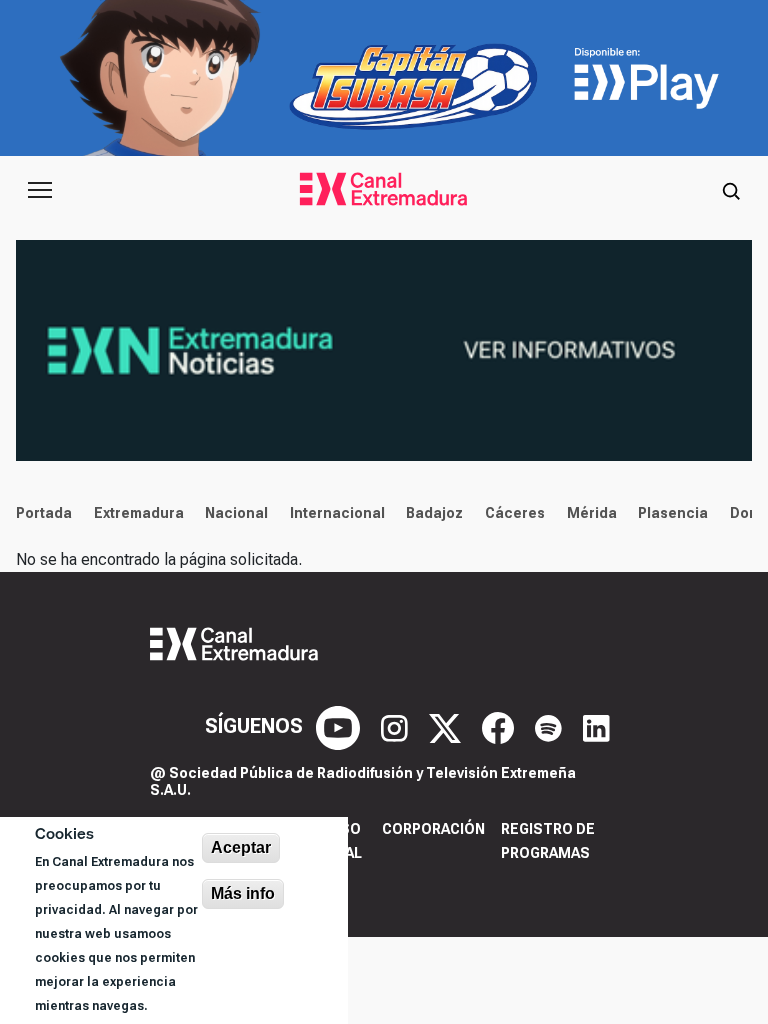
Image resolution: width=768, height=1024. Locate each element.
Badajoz (434, 513)
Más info (243, 893)
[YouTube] (340, 726)
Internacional (337, 513)
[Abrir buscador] (731, 190)
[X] (447, 726)
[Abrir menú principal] (40, 190)
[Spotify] (551, 726)
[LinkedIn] (596, 726)
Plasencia (673, 513)
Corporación (433, 829)
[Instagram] (397, 726)
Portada (44, 513)
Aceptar (241, 847)
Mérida (592, 513)
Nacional (236, 513)
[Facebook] (500, 726)
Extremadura (139, 513)
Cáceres (515, 513)
